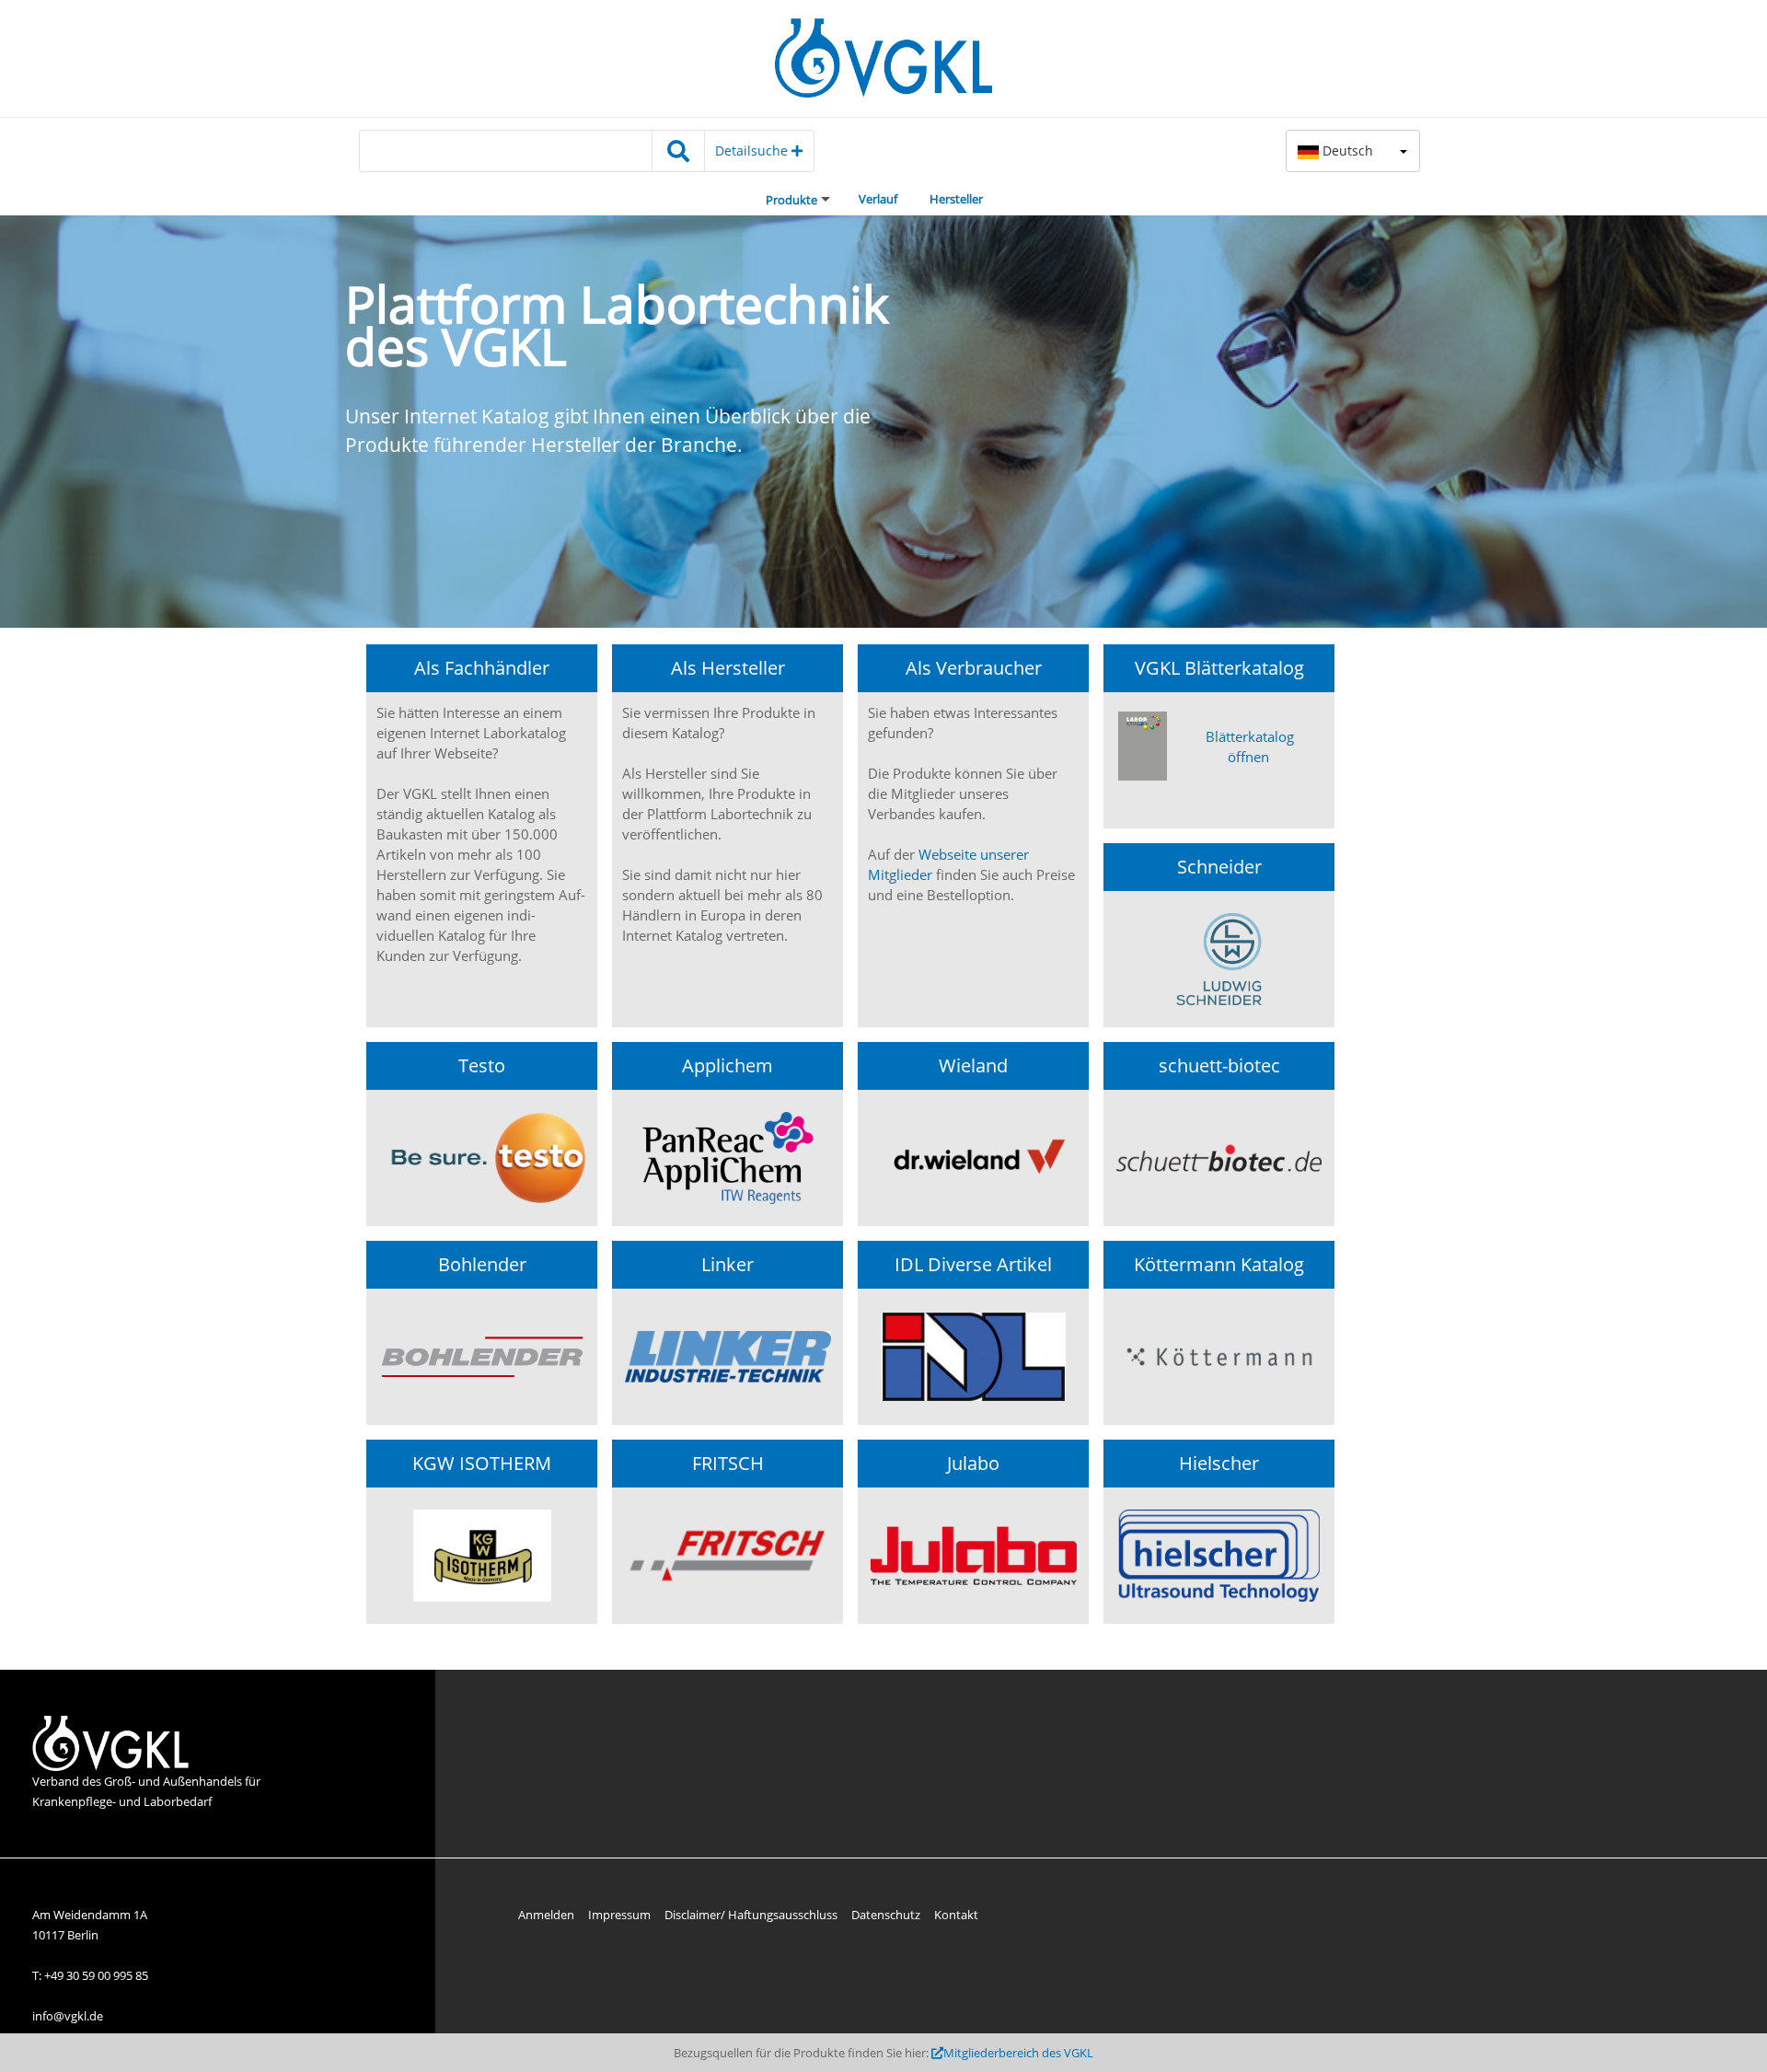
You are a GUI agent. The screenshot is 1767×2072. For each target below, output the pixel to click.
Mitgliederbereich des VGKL (1018, 2053)
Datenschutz (886, 1915)
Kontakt (956, 1915)
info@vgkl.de (68, 2016)
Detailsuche (753, 150)
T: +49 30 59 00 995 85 (90, 1975)
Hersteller (956, 199)
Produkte (791, 200)
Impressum (619, 1915)
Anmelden (546, 1915)
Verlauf (878, 199)
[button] (1353, 151)
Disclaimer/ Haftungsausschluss (751, 1915)
